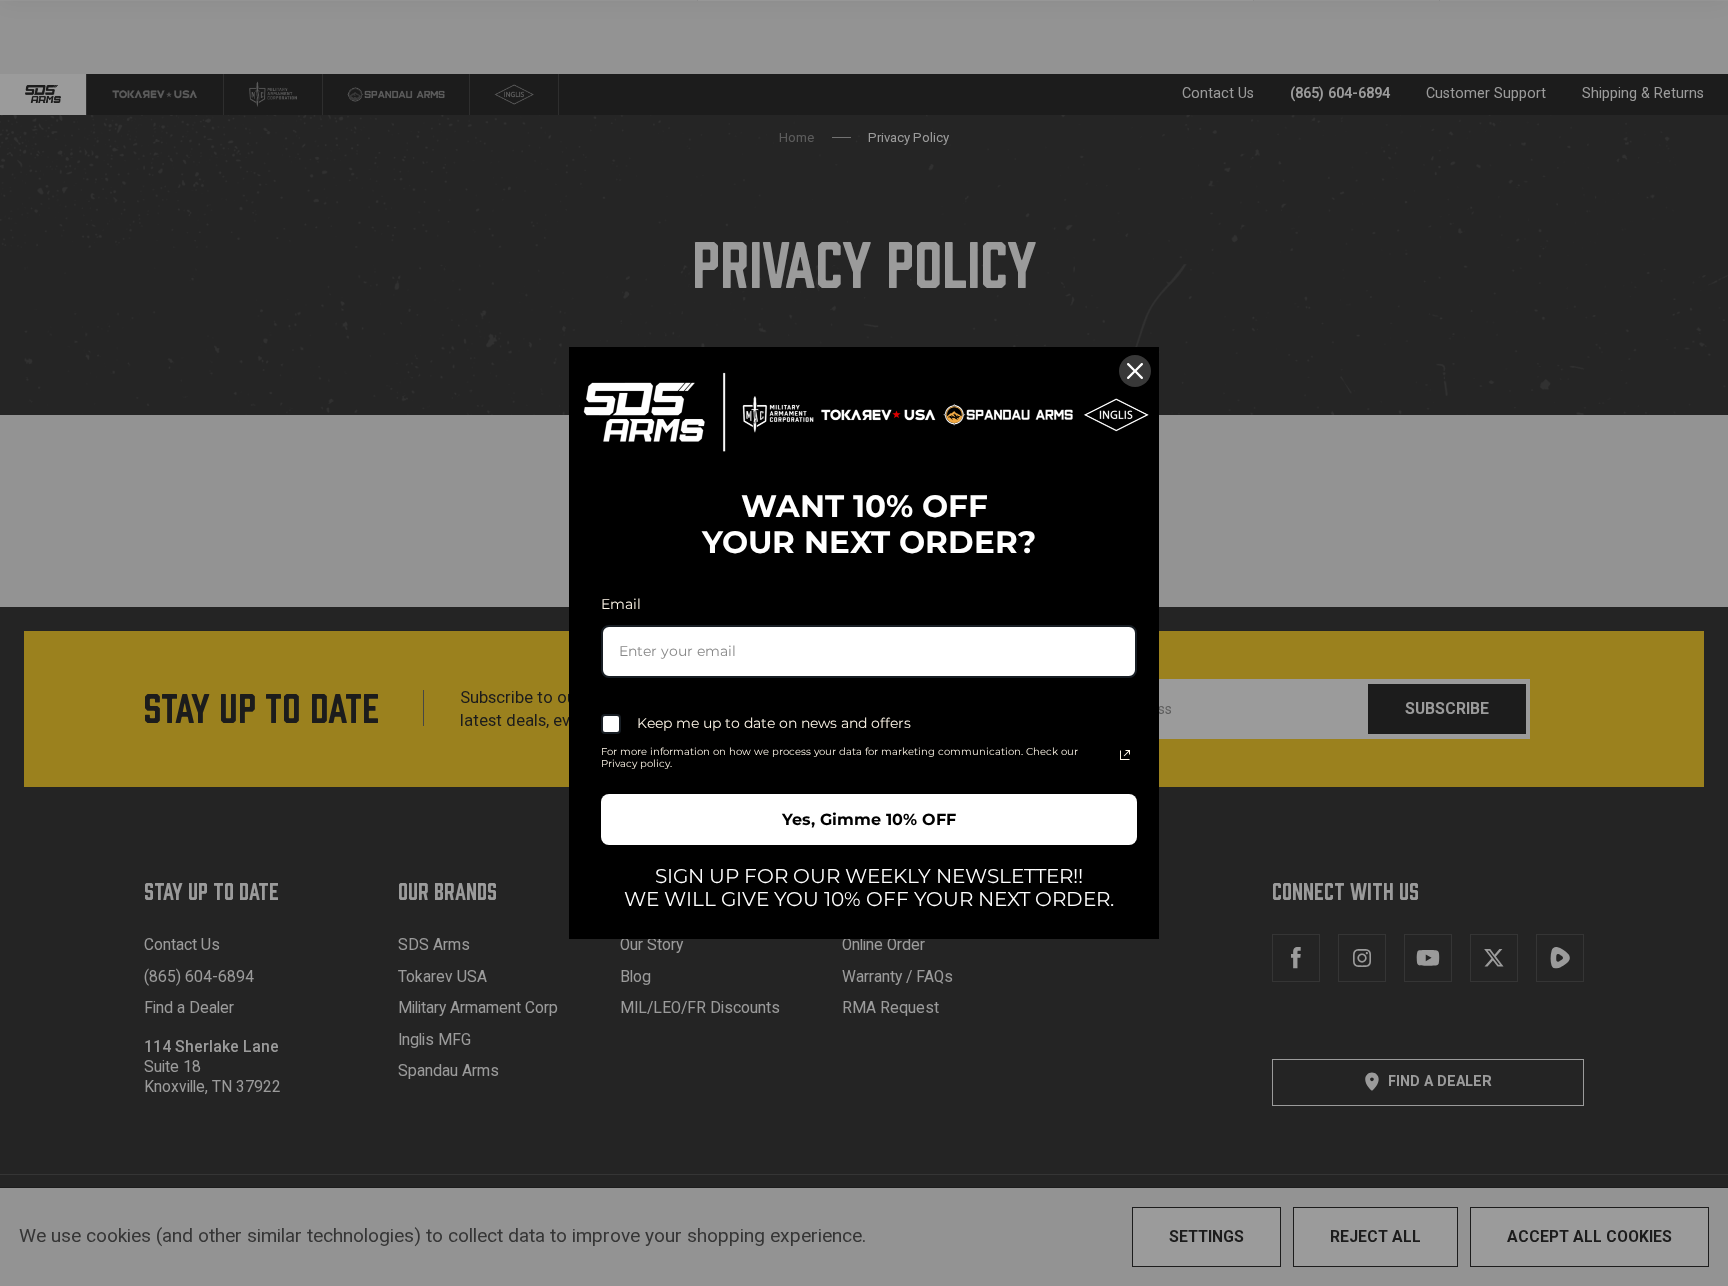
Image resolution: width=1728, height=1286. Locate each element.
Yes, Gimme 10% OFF (869, 819)
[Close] (1135, 371)
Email (621, 604)
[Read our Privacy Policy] (1125, 755)
